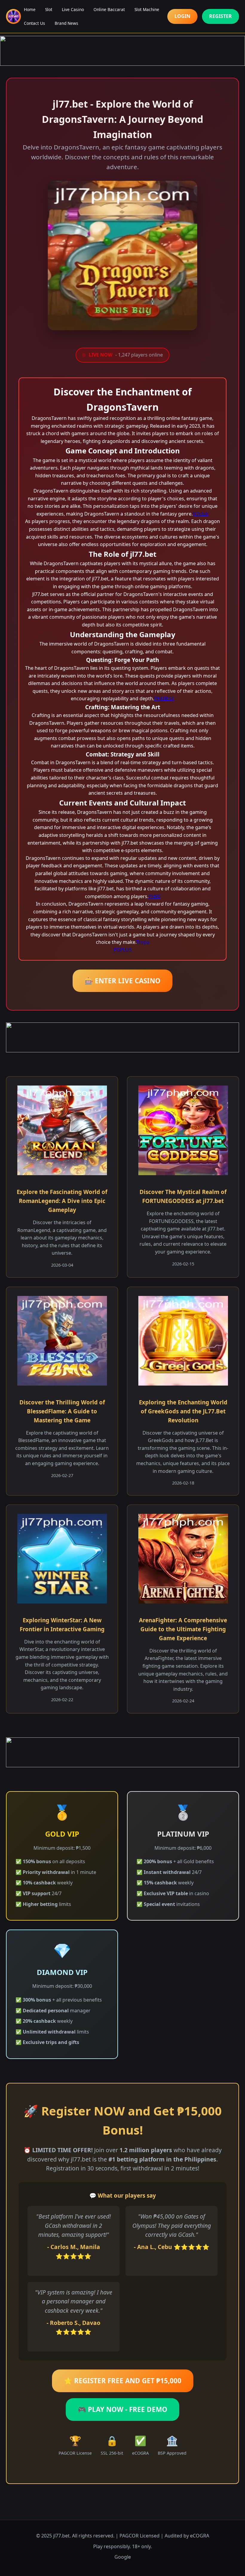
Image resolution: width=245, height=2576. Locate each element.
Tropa (143, 942)
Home (30, 9)
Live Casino (73, 9)
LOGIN (182, 16)
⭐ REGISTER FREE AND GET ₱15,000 (123, 2381)
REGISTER (220, 16)
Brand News (66, 23)
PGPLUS (123, 950)
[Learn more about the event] (122, 51)
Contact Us (35, 23)
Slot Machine (147, 9)
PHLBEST (164, 698)
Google (123, 2557)
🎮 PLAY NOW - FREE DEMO (122, 2409)
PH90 (154, 896)
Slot (49, 9)
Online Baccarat (109, 9)
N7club (201, 514)
